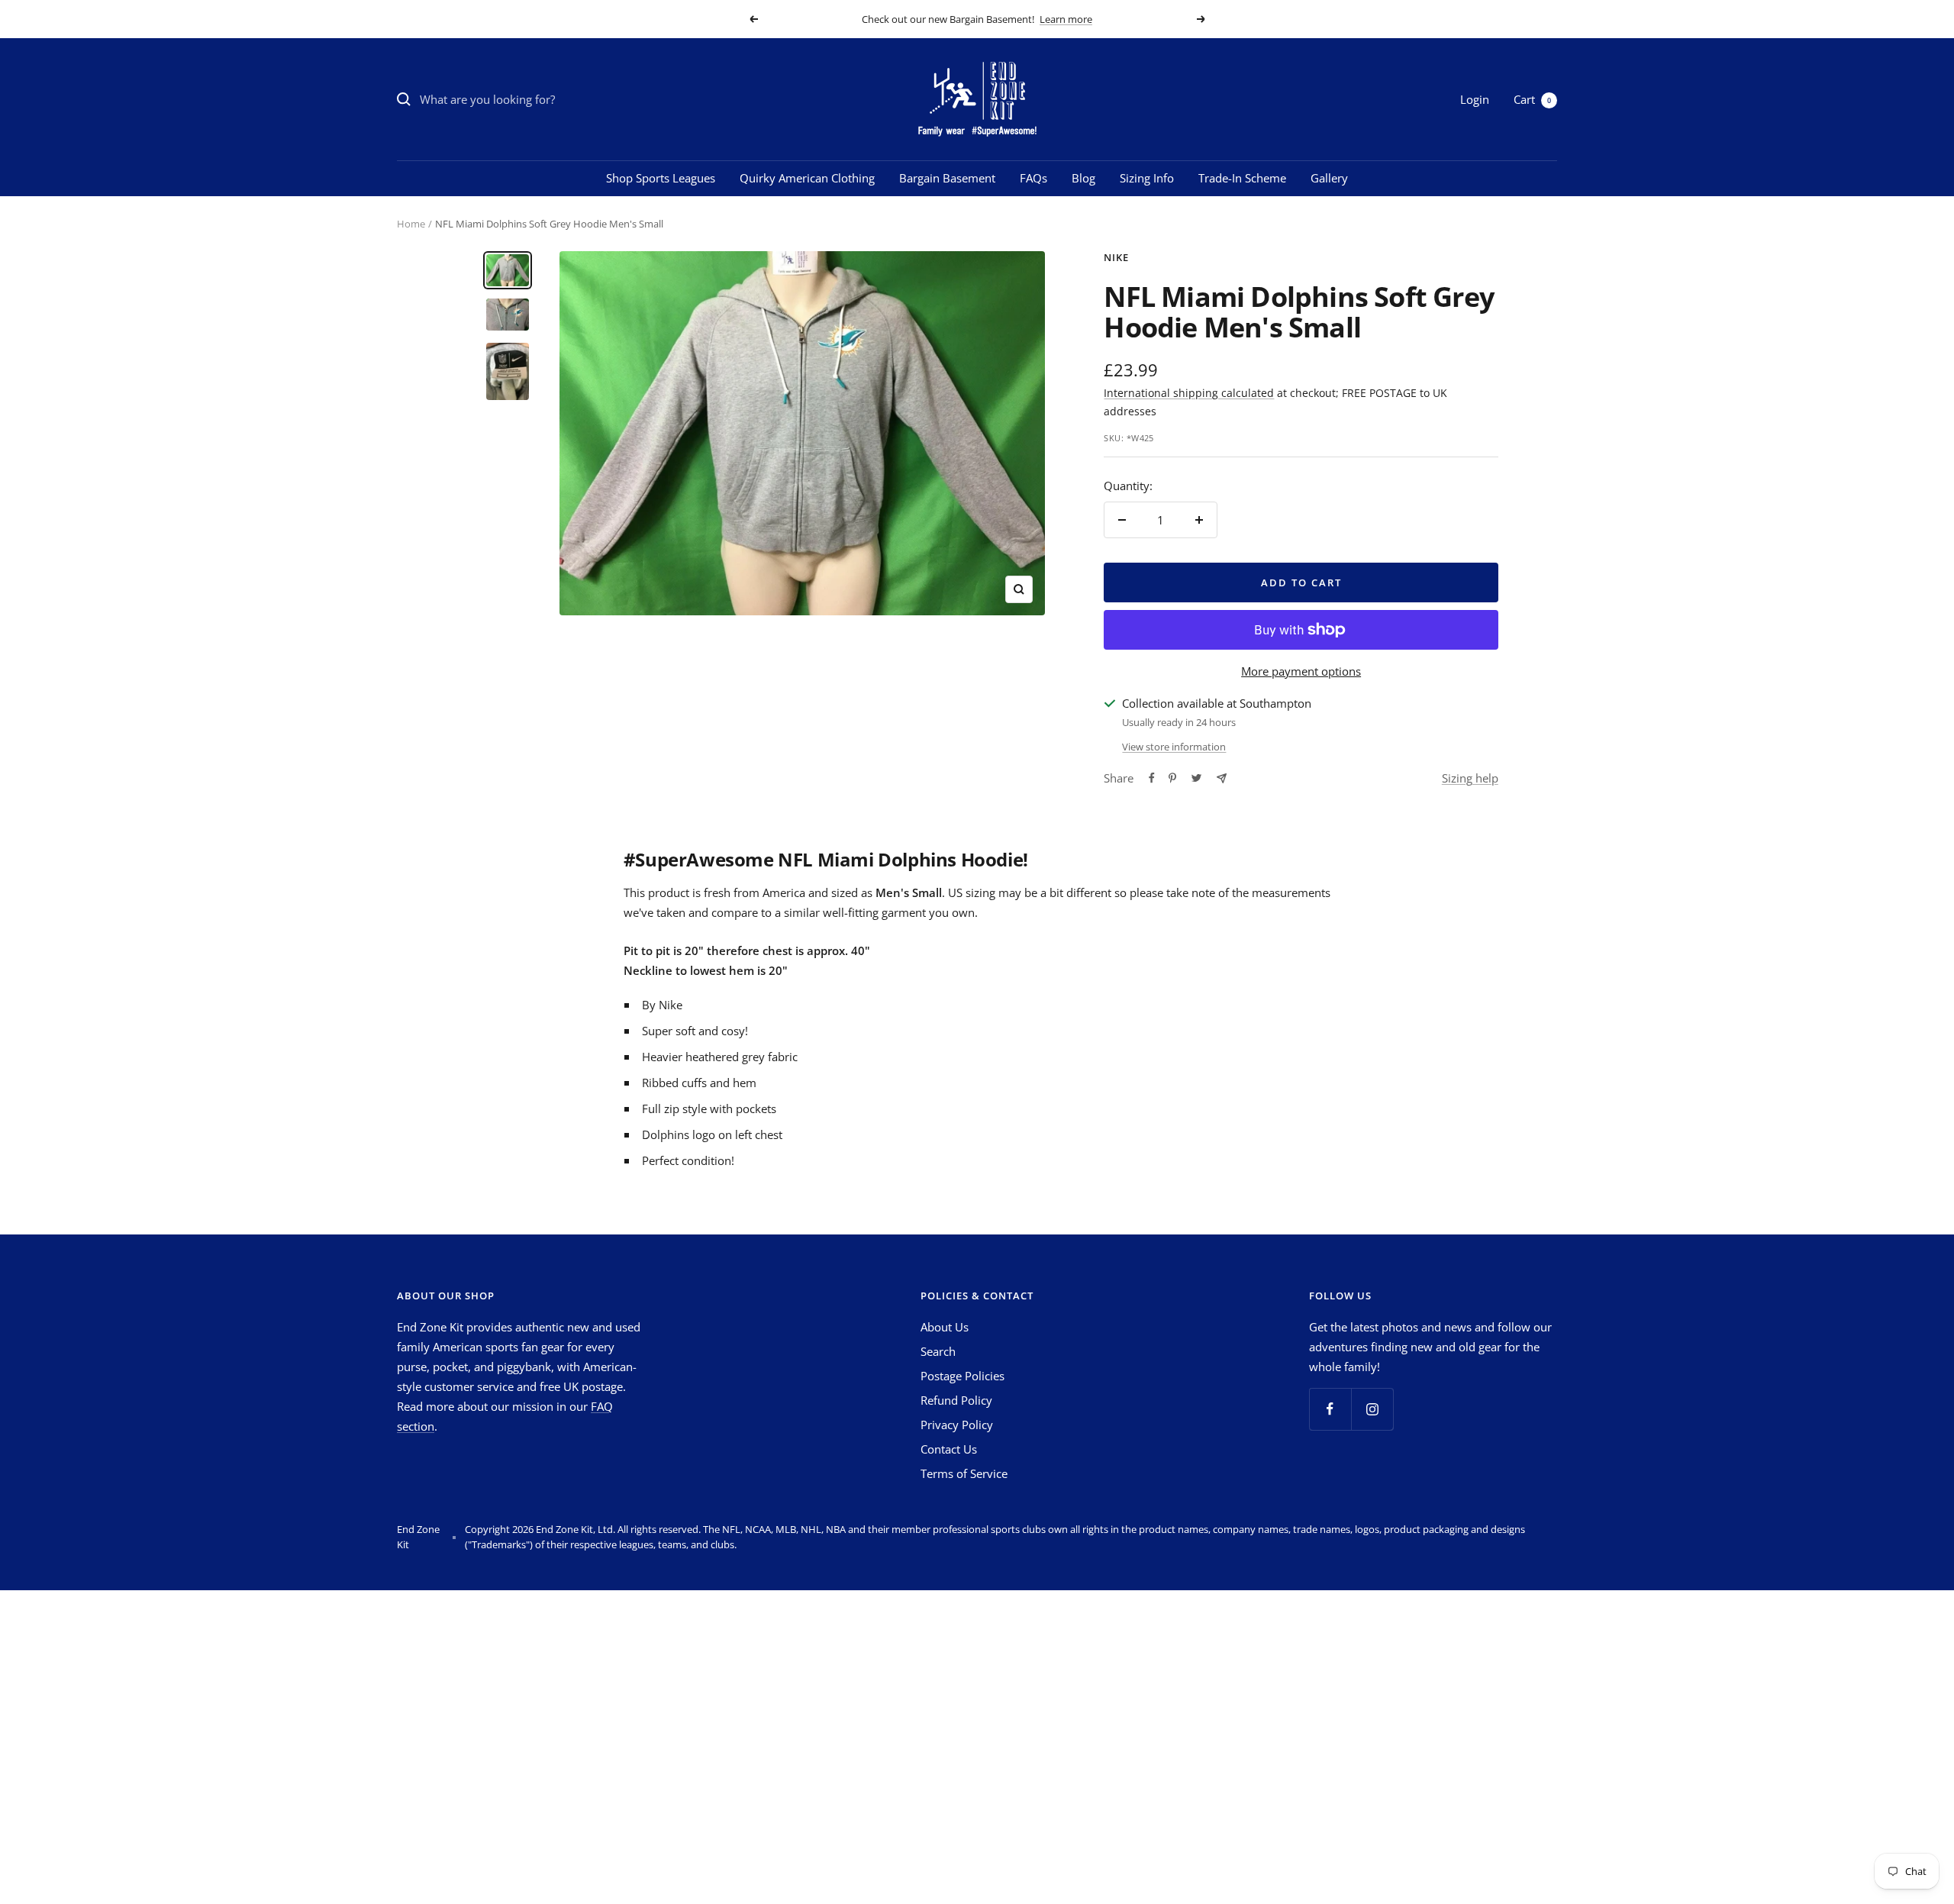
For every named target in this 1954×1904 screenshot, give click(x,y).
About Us (945, 1327)
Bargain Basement (947, 178)
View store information (1174, 747)
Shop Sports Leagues (661, 178)
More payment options (1301, 671)
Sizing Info (1147, 178)
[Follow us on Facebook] (1330, 1409)
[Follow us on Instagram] (1372, 1409)
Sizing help (1470, 778)
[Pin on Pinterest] (1172, 778)
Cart (1532, 99)
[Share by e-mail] (1222, 778)
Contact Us (949, 1449)
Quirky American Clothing (807, 178)
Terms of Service (964, 1473)
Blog (1083, 178)
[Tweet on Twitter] (1196, 778)
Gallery (1329, 178)
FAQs (1033, 178)
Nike (1116, 257)
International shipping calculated (1189, 393)
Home (411, 224)
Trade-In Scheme (1242, 178)
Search (938, 1351)
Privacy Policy (957, 1425)
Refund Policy (956, 1400)
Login (1475, 99)
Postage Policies (962, 1376)
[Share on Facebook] (1152, 778)
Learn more (1066, 19)
